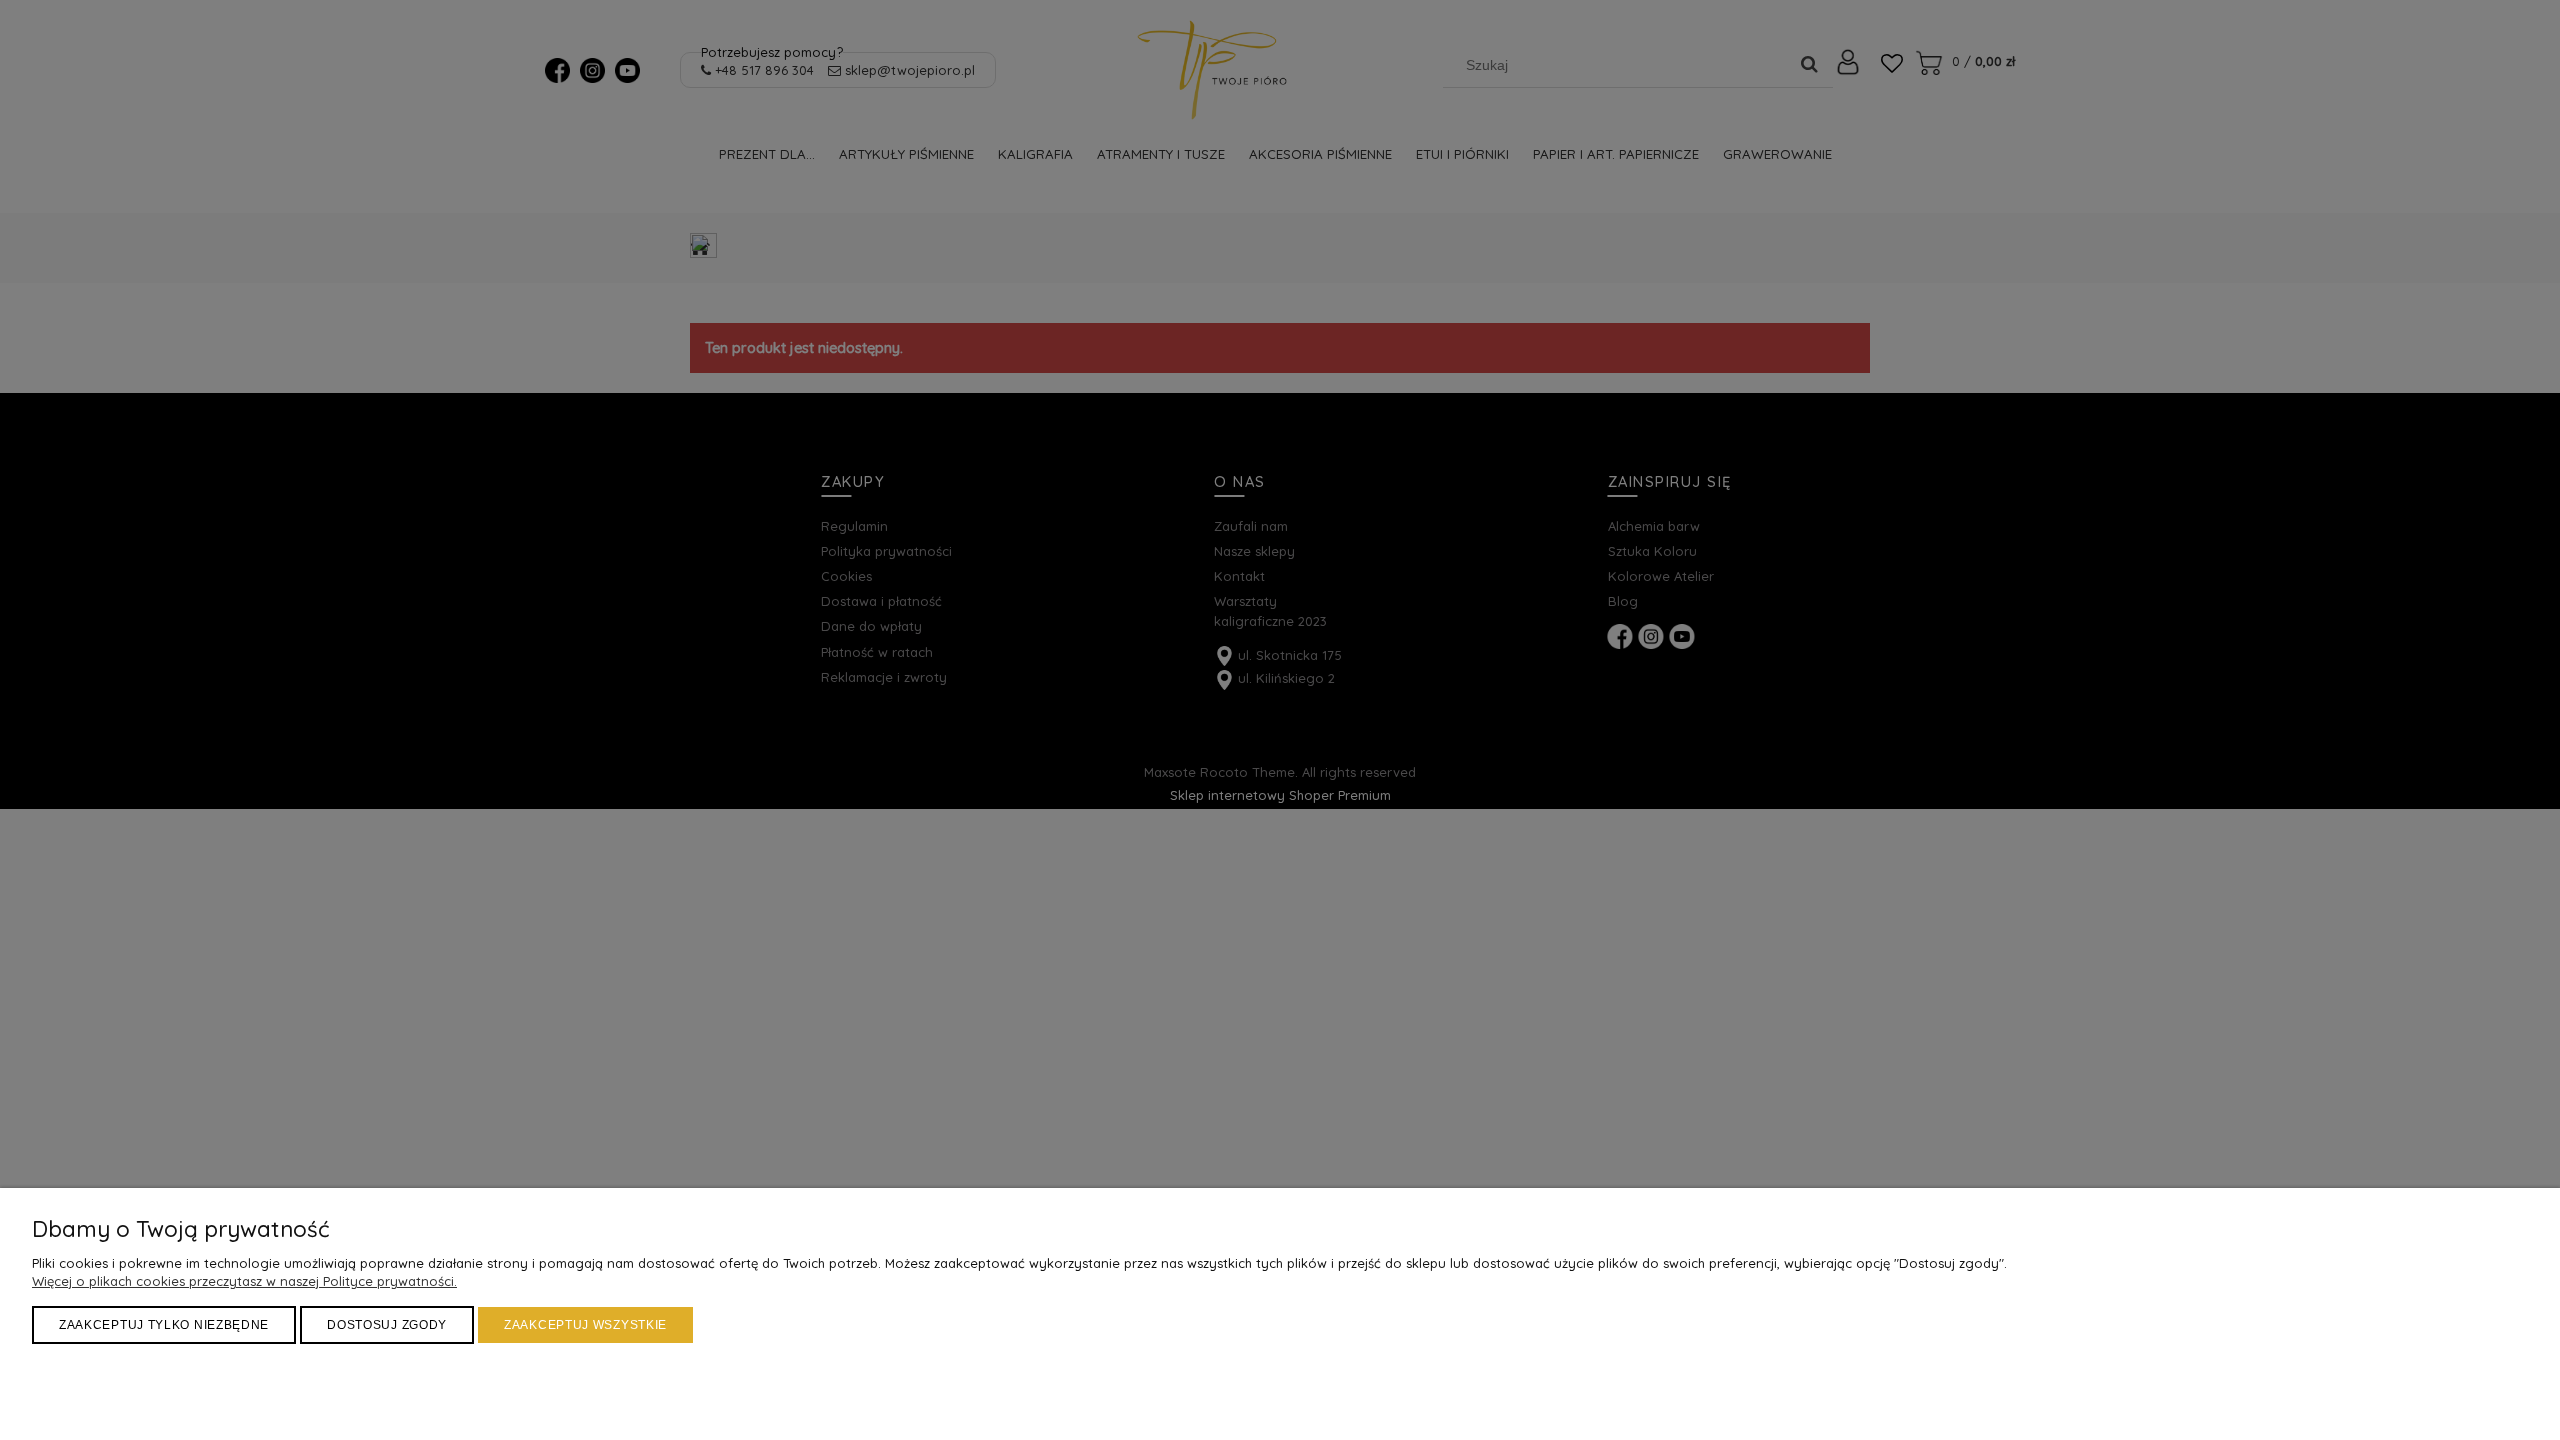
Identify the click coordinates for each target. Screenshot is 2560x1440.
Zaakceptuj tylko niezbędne (164, 1325)
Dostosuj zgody (387, 1325)
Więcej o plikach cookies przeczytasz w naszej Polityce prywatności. (244, 1281)
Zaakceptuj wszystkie (585, 1325)
